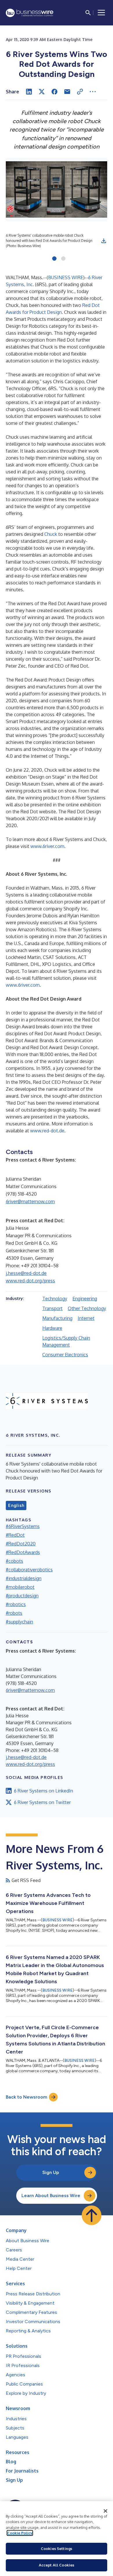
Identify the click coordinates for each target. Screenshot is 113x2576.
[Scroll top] (92, 2215)
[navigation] (101, 13)
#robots (14, 1613)
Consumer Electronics (65, 1355)
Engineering (85, 1299)
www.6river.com (47, 846)
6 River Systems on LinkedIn (43, 1791)
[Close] (105, 2511)
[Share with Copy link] (80, 92)
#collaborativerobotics (29, 1570)
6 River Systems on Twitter (42, 1802)
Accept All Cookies (57, 2565)
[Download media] (104, 241)
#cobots (14, 1561)
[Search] (88, 13)
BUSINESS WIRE (66, 277)
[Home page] (30, 13)
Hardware (52, 1328)
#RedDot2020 (21, 1544)
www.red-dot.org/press (30, 1281)
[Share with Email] (67, 92)
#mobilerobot (20, 1587)
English (16, 1505)
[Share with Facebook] (54, 92)
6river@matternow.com (30, 1201)
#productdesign (22, 1596)
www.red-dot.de (47, 1131)
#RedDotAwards (23, 1552)
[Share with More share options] (93, 92)
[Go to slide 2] (63, 259)
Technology (55, 1299)
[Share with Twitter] (42, 92)
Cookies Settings (57, 2549)
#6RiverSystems (23, 1526)
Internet (86, 1318)
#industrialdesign (24, 1578)
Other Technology (87, 1308)
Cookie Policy (20, 2533)
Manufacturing (57, 1318)
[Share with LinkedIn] (29, 92)
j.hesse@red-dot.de (26, 1273)
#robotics (16, 1604)
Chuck (51, 534)
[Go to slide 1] (54, 259)
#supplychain (19, 1622)
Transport (52, 1308)
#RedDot (15, 1535)
